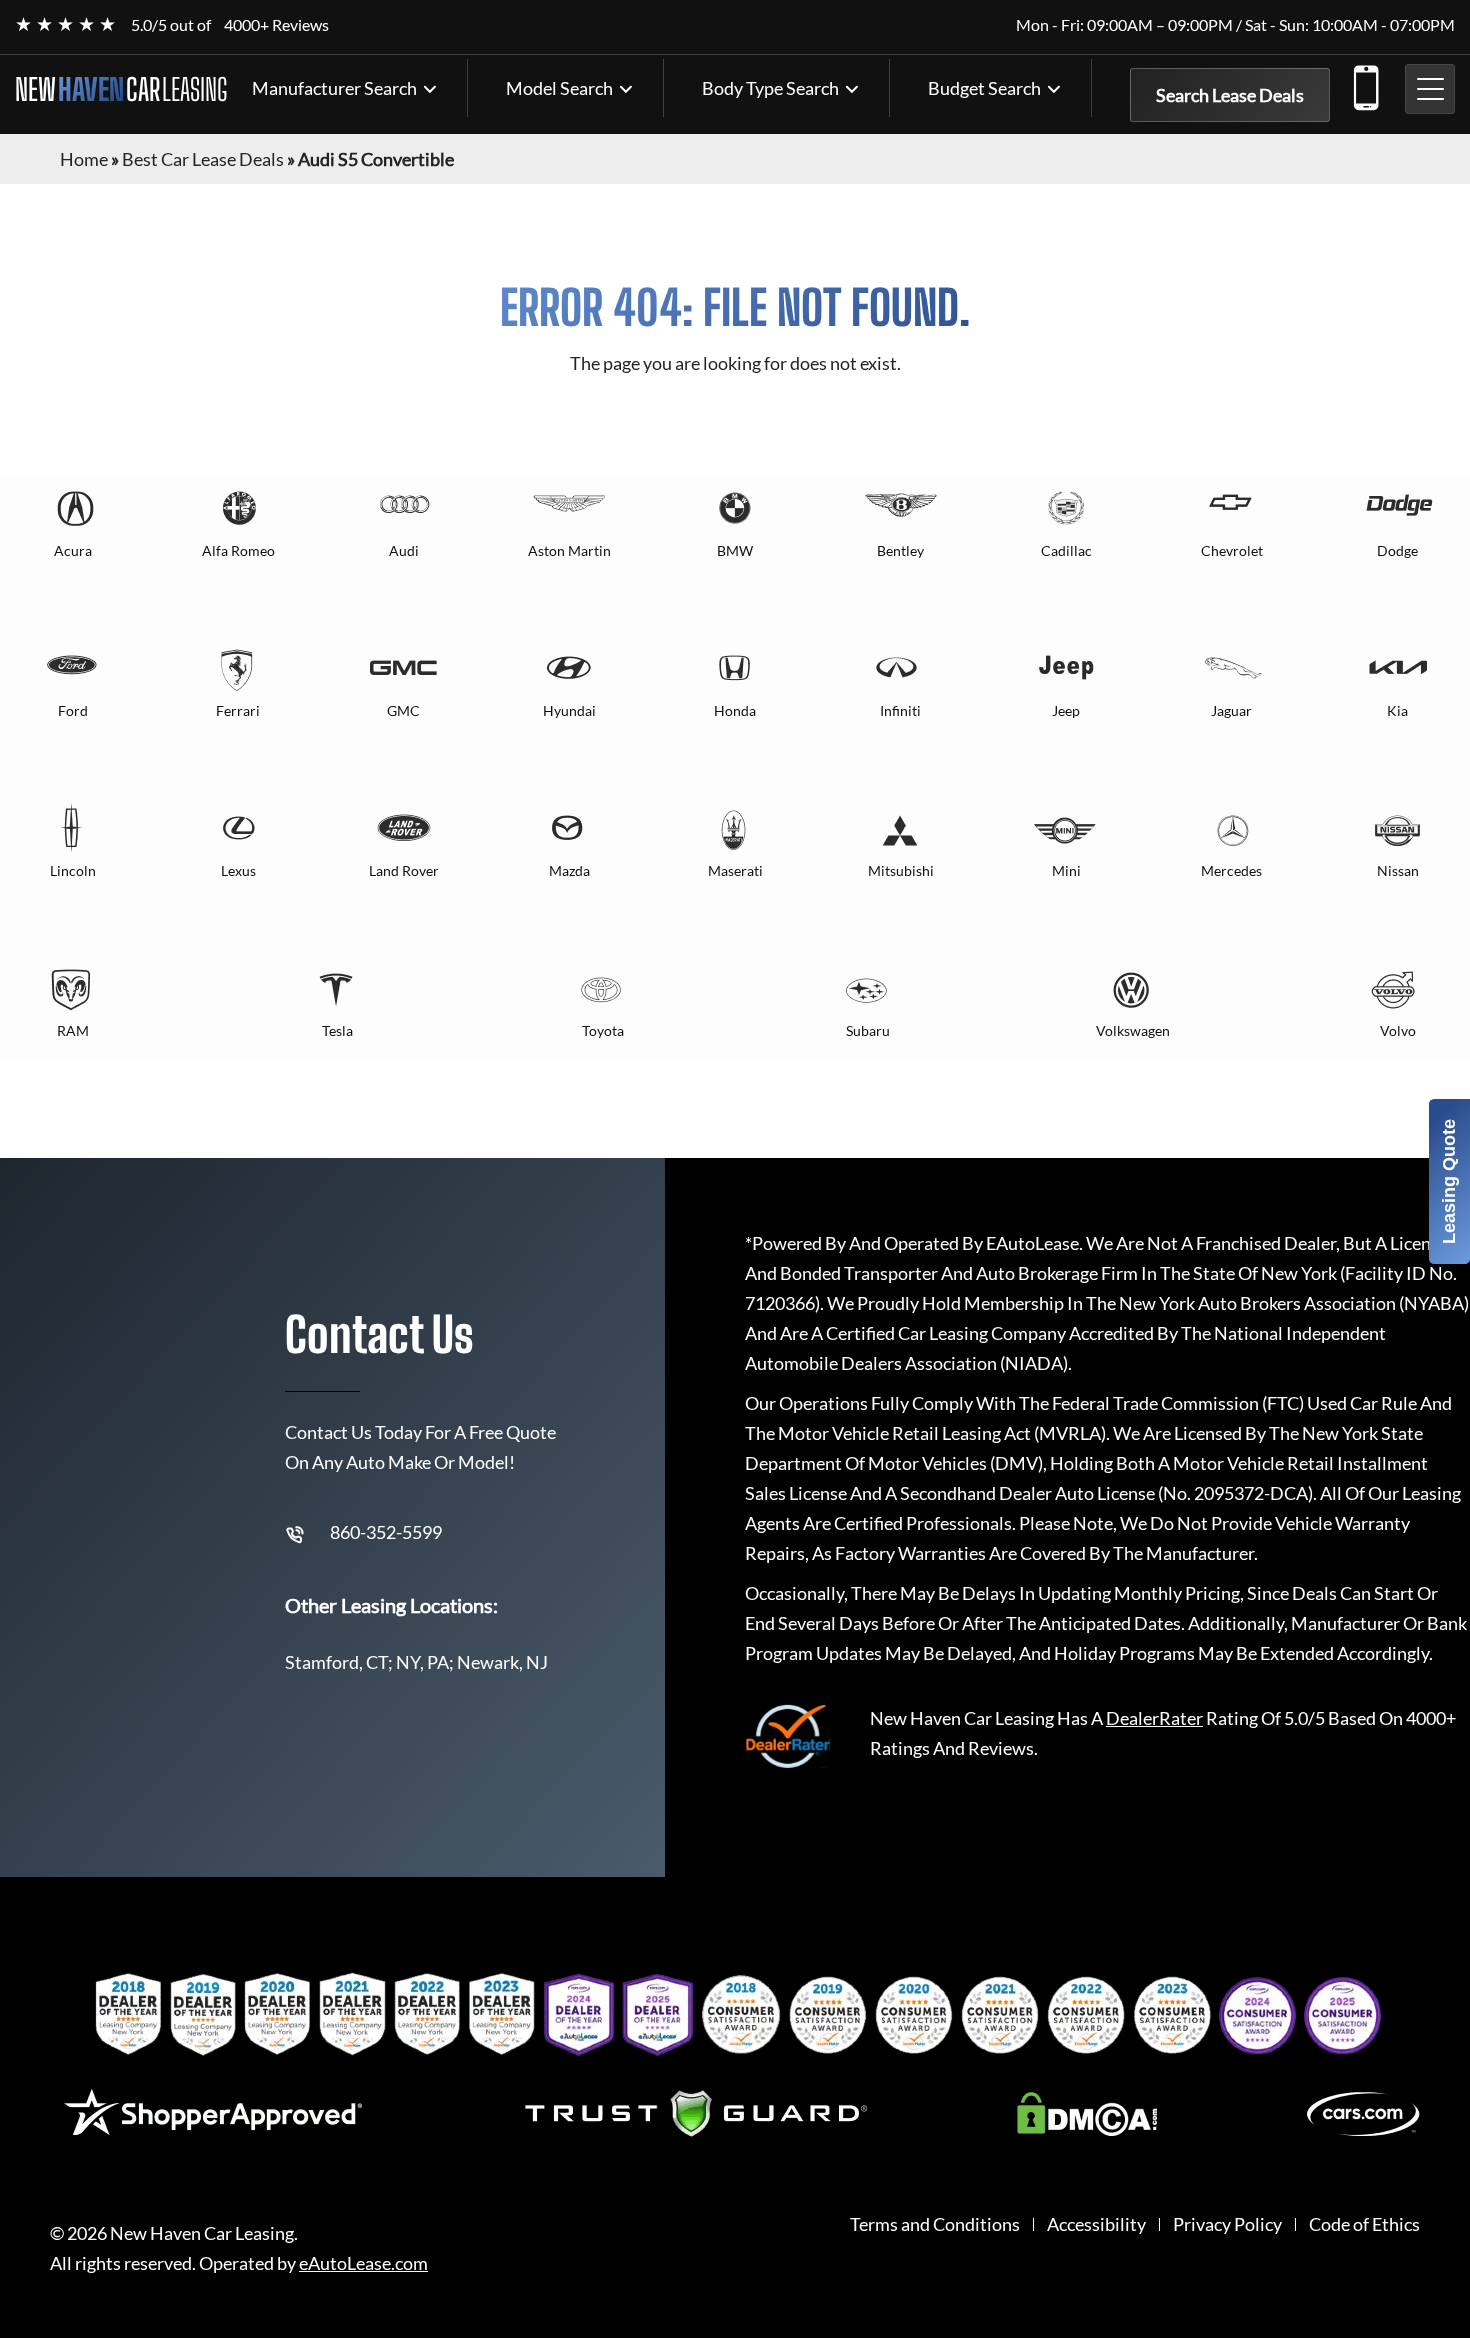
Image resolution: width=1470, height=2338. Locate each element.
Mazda (569, 870)
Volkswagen (1133, 1030)
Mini (1066, 870)
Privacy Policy (1227, 2224)
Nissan (1398, 870)
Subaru (868, 1030)
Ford (73, 710)
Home (84, 159)
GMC (403, 710)
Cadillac (1066, 550)
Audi (404, 550)
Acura (73, 550)
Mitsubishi (901, 870)
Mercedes (1231, 870)
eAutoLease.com (363, 2263)
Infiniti (900, 710)
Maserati (735, 870)
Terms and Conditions (935, 2224)
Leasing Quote (1449, 1181)
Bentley (900, 550)
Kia (1397, 710)
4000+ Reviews (276, 24)
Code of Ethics (1364, 2224)
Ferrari (238, 710)
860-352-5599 (1365, 84)
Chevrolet (1232, 550)
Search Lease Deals (1230, 95)
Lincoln (73, 870)
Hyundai (569, 710)
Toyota (603, 1030)
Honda (735, 710)
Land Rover (404, 870)
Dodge (1397, 550)
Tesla (337, 1030)
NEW (121, 89)
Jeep (1066, 710)
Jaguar (1231, 710)
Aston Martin (569, 550)
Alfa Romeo (238, 550)
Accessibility (1096, 2224)
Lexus (238, 870)
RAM (73, 1030)
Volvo (1398, 1030)
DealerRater (1154, 1718)
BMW (735, 550)
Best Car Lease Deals (203, 159)
